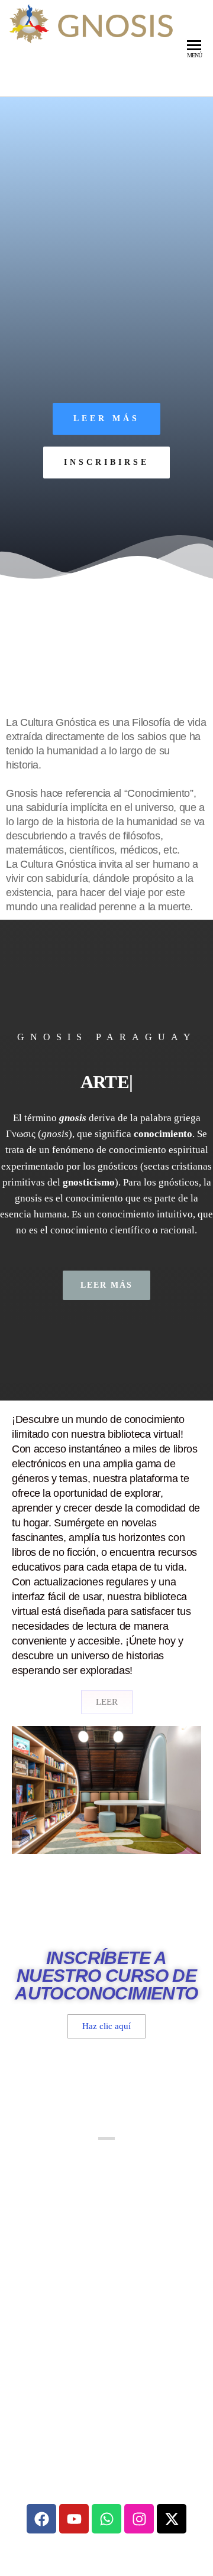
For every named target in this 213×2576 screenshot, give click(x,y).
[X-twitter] (172, 2519)
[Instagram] (139, 2519)
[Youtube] (74, 2519)
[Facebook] (41, 2519)
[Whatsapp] (106, 2519)
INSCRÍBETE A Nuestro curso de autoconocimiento (106, 1976)
